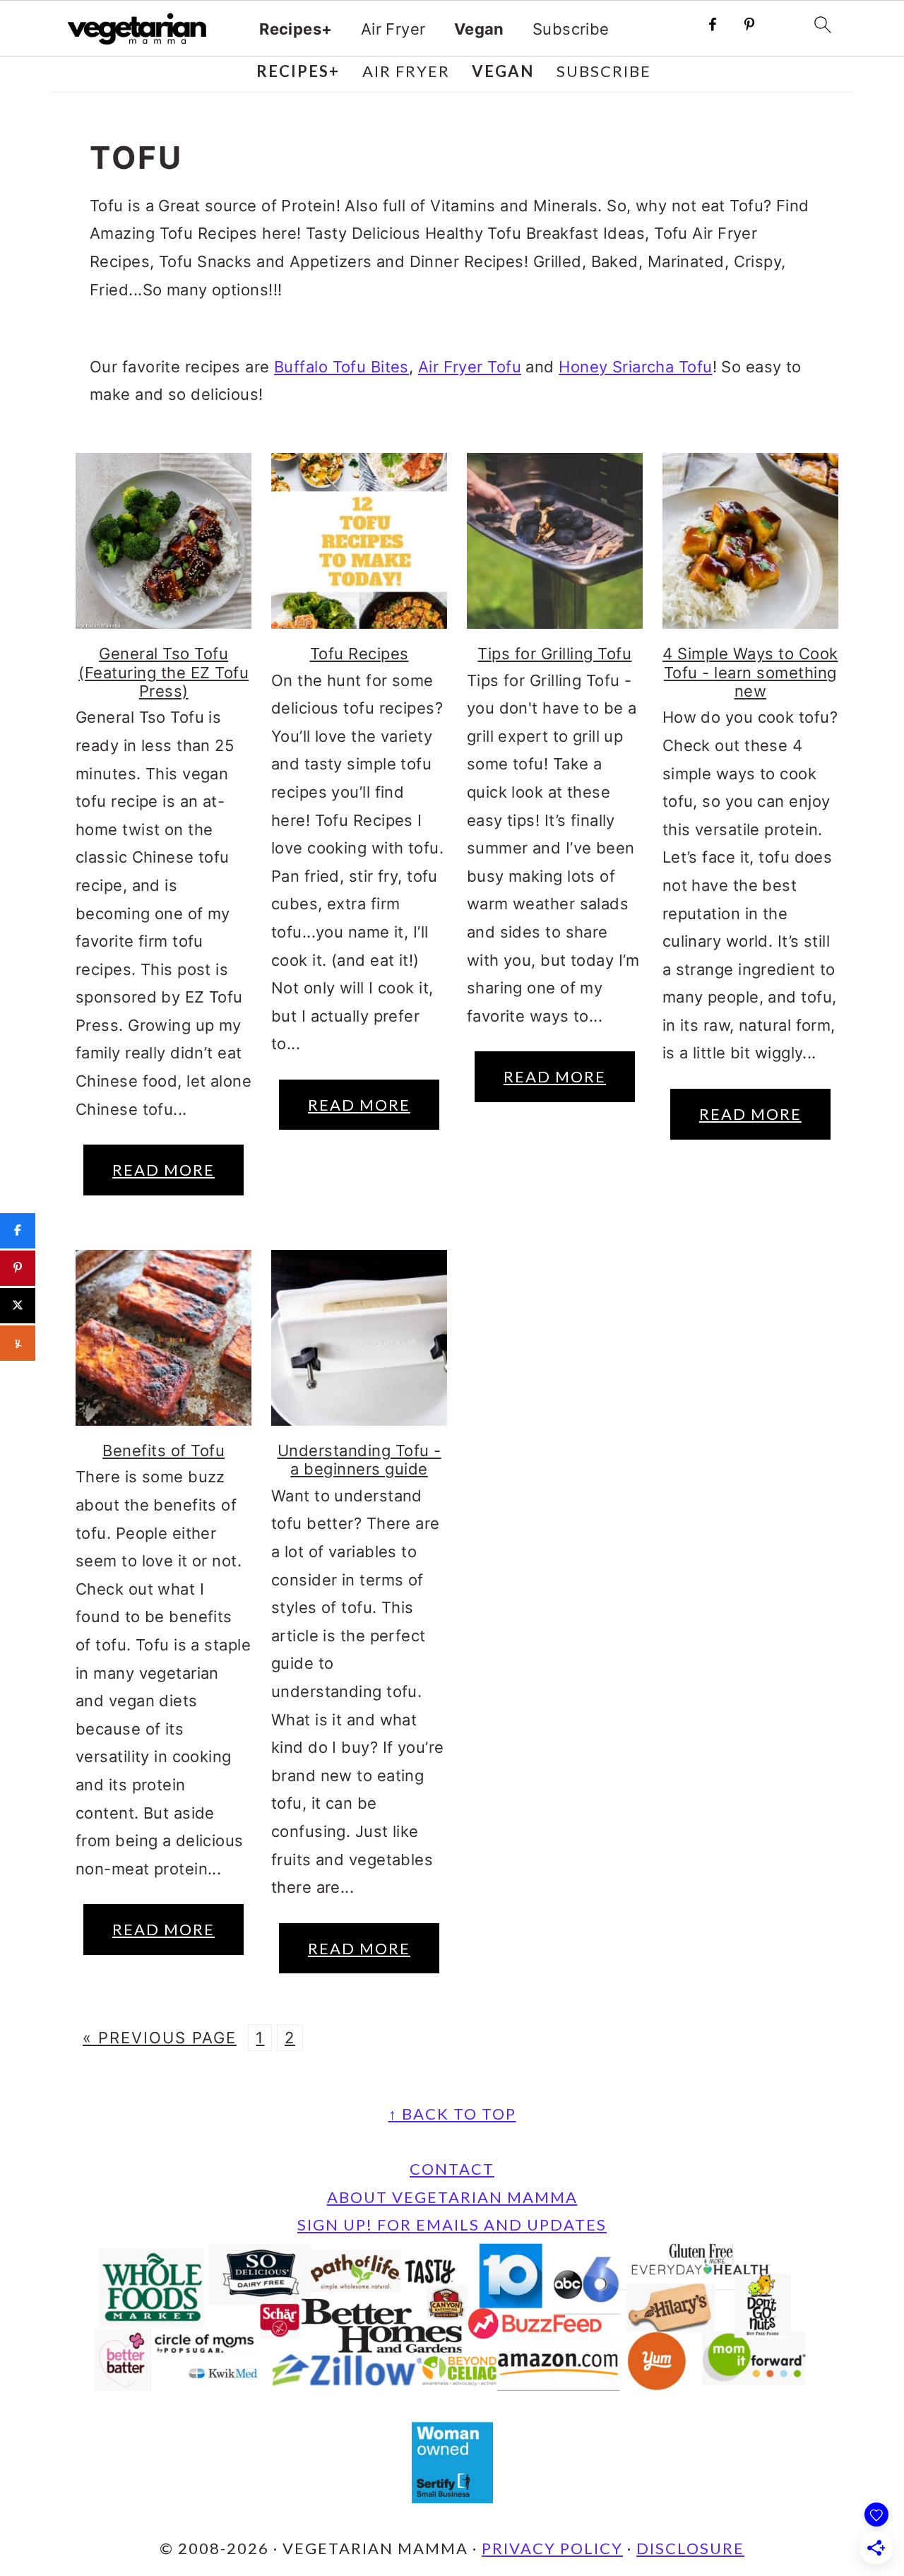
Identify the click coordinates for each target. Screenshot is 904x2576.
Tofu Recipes (359, 654)
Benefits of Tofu (163, 1451)
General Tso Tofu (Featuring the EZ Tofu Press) (163, 672)
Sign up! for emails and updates (452, 2225)
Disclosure (690, 2548)
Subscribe (571, 29)
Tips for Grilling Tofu (554, 654)
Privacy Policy (552, 2548)
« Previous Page (160, 2038)
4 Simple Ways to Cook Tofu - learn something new (750, 672)
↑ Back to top (452, 2114)
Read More (163, 1170)
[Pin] (18, 1268)
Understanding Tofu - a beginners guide (359, 1460)
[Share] (18, 1231)
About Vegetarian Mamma (452, 2197)
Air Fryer (393, 29)
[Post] (18, 1306)
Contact (452, 2169)
